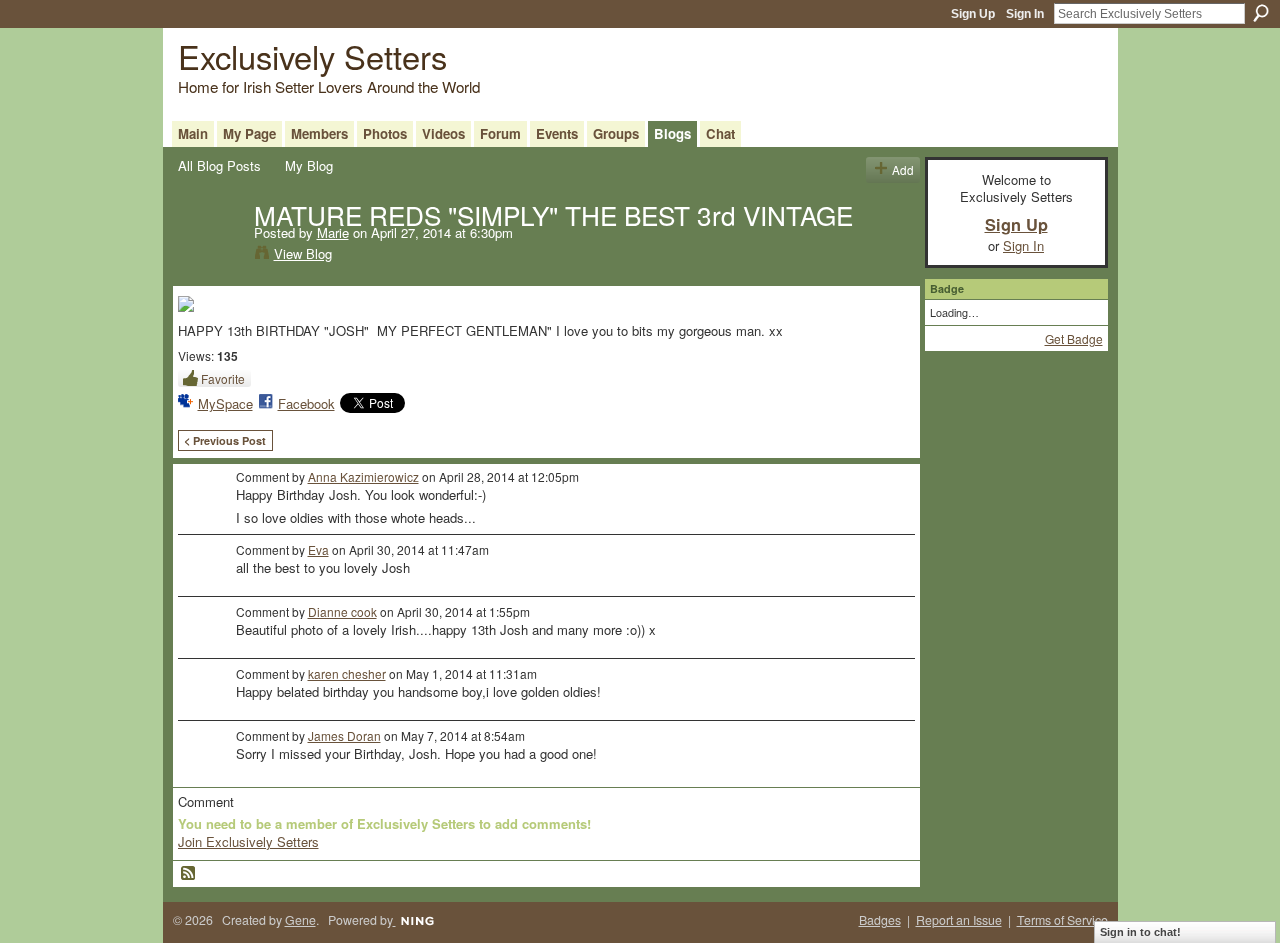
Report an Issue (959, 920)
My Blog (309, 165)
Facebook (306, 403)
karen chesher (347, 673)
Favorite (223, 378)
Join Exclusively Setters (248, 841)
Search (1261, 13)
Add (903, 169)
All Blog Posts (219, 165)
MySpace (225, 403)
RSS (189, 874)
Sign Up (973, 14)
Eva (318, 549)
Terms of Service (1062, 920)
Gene (300, 920)
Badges (880, 920)
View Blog (303, 253)
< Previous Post (225, 440)
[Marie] (210, 256)
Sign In (1025, 14)
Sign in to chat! (1140, 932)
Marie (333, 232)
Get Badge (1074, 338)
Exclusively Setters (312, 55)
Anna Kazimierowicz (363, 476)
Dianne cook (342, 611)
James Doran (344, 735)
